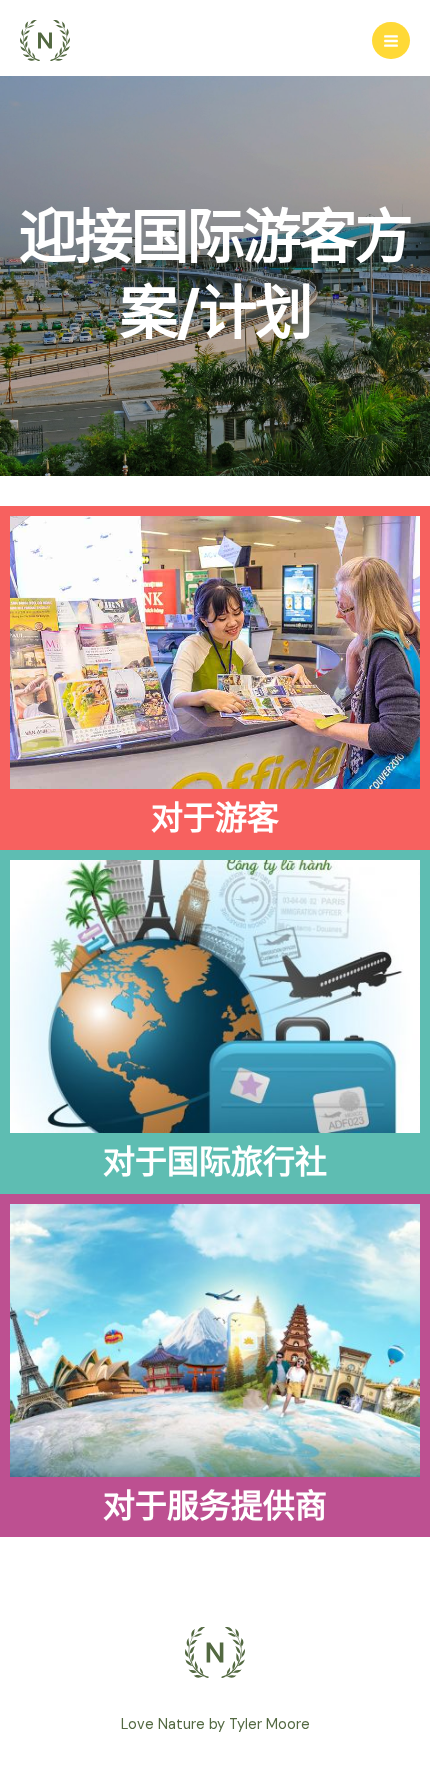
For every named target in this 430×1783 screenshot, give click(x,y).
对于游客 (215, 818)
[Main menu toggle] (391, 41)
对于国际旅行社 (215, 1162)
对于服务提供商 (215, 1506)
